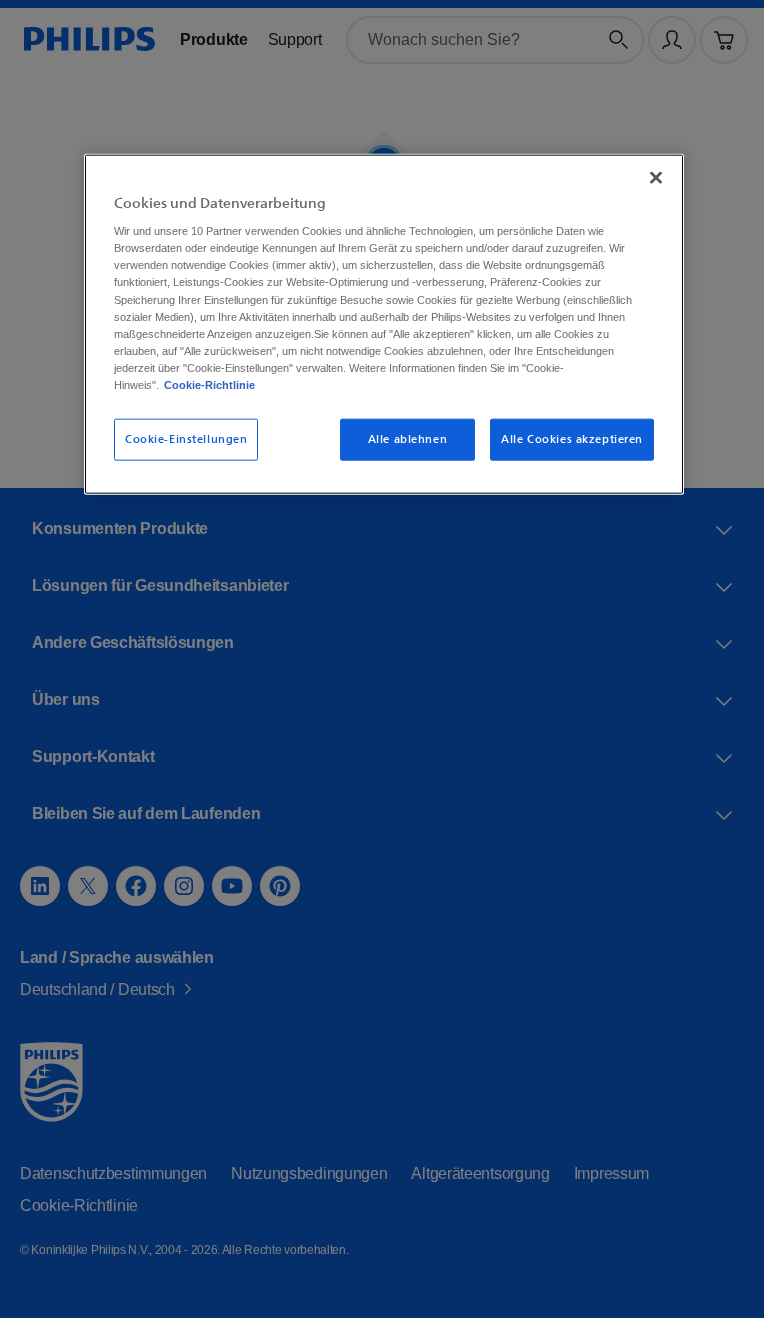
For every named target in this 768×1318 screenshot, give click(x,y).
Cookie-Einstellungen (179, 438)
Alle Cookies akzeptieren (565, 438)
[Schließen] (649, 177)
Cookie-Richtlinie (265, 384)
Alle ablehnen (400, 438)
